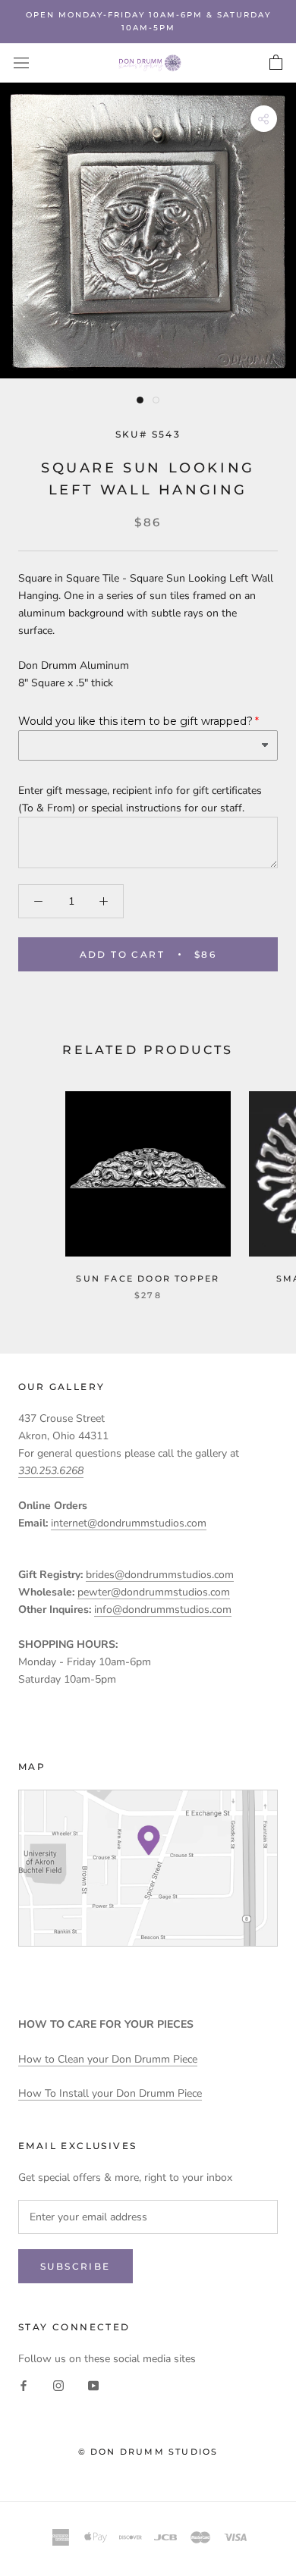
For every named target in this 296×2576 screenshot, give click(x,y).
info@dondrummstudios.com (163, 1610)
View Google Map (148, 1868)
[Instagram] (58, 2385)
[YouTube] (93, 2385)
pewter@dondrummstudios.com (154, 1592)
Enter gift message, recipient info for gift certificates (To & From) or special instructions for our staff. (140, 799)
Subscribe (76, 2266)
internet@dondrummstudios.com (129, 1523)
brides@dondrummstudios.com (160, 1575)
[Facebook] (24, 2385)
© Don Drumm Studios (148, 2452)
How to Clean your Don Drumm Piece (108, 2059)
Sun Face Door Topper (148, 1279)
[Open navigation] (21, 63)
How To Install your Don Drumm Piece (110, 2093)
